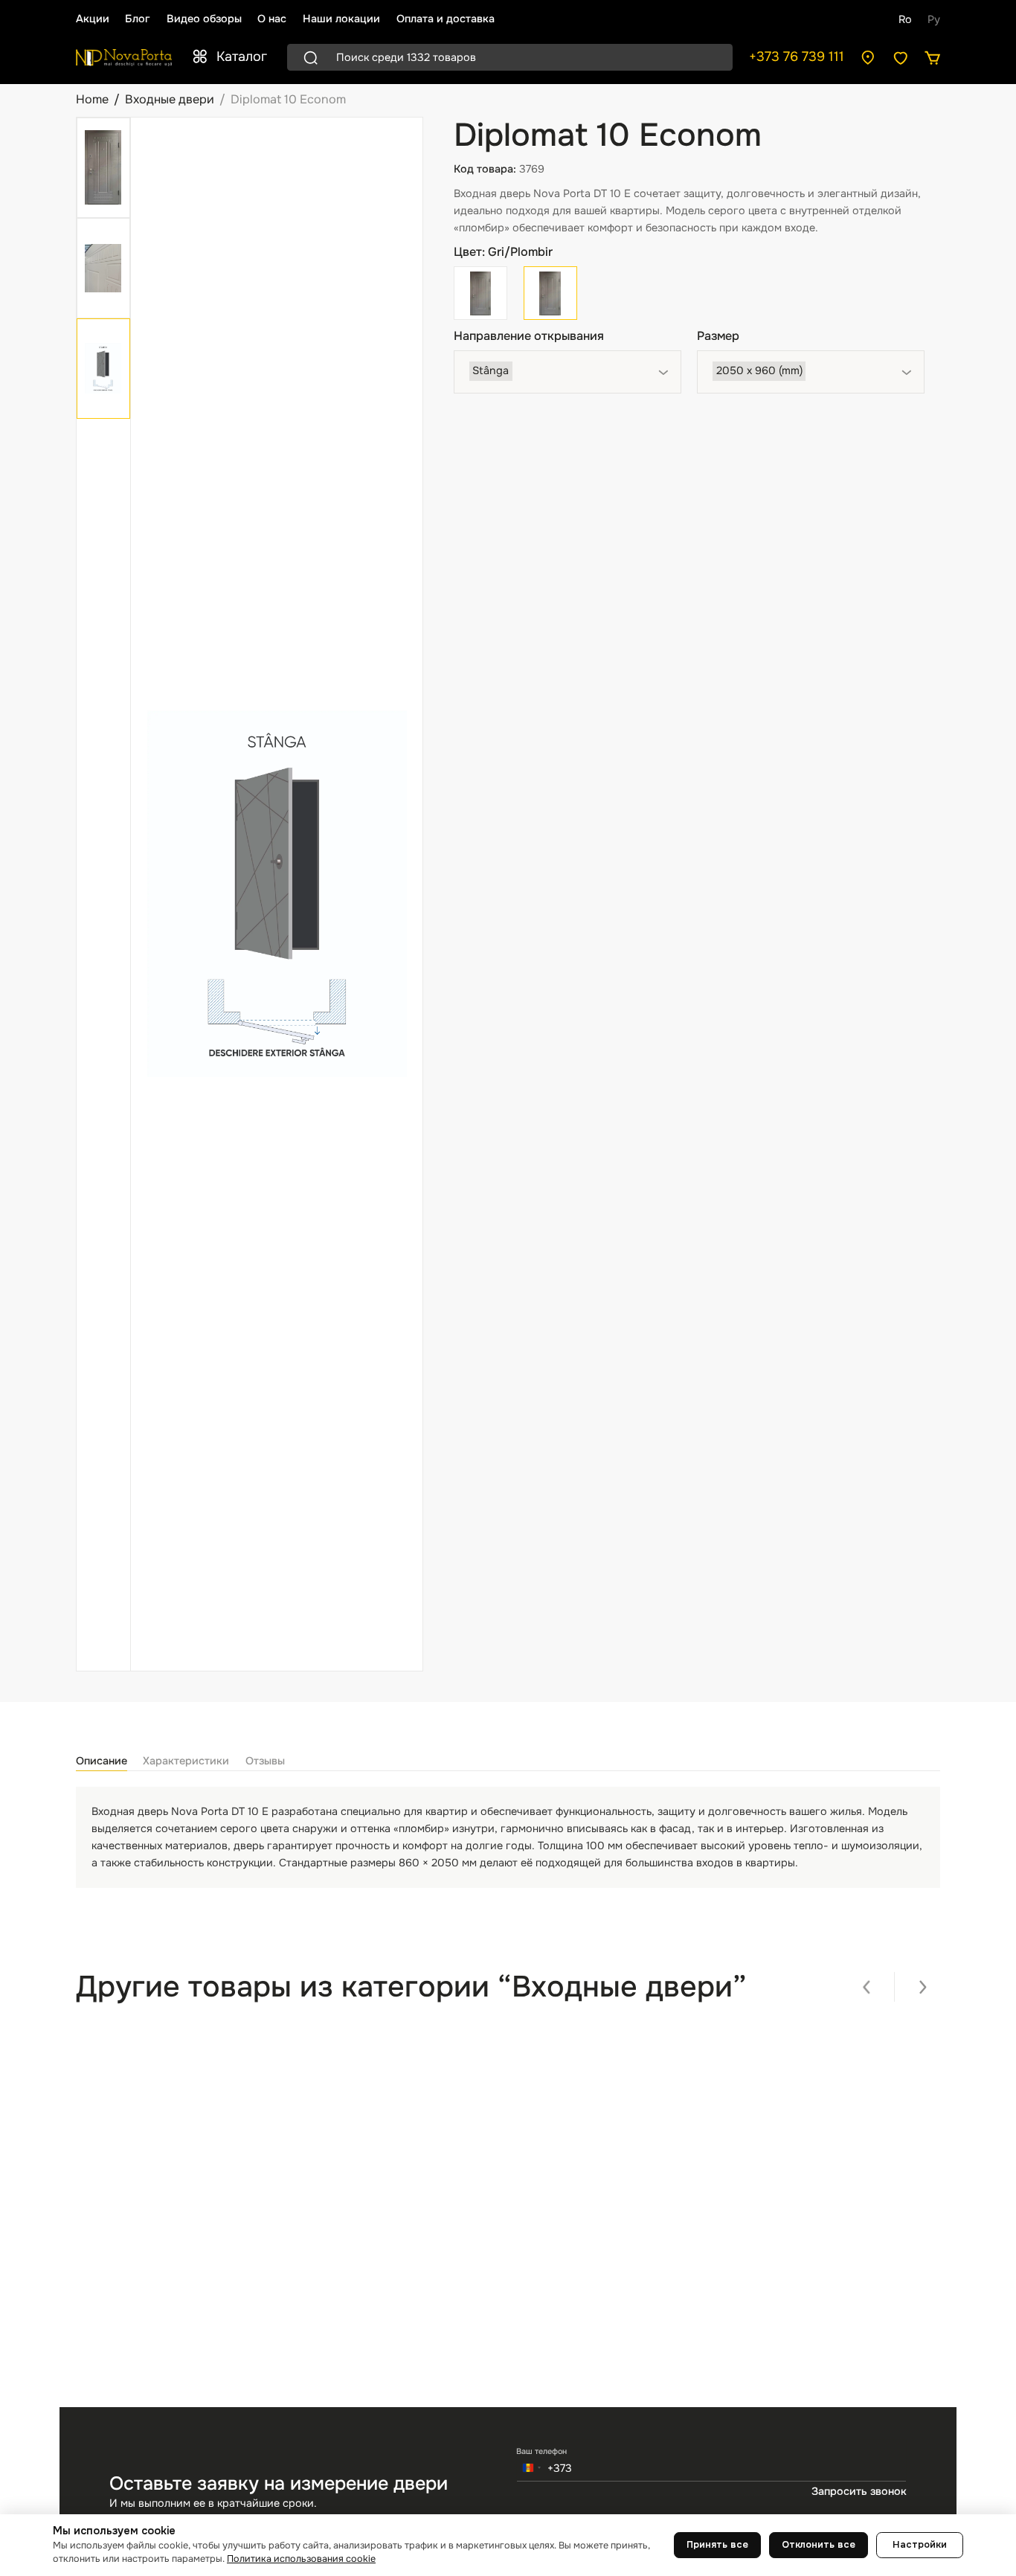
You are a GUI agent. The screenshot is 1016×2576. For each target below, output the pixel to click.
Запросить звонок (859, 2491)
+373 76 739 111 (797, 57)
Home (92, 99)
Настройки (920, 2545)
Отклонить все (819, 2545)
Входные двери (170, 99)
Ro (905, 19)
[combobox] (568, 372)
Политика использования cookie (301, 2559)
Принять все (717, 2545)
